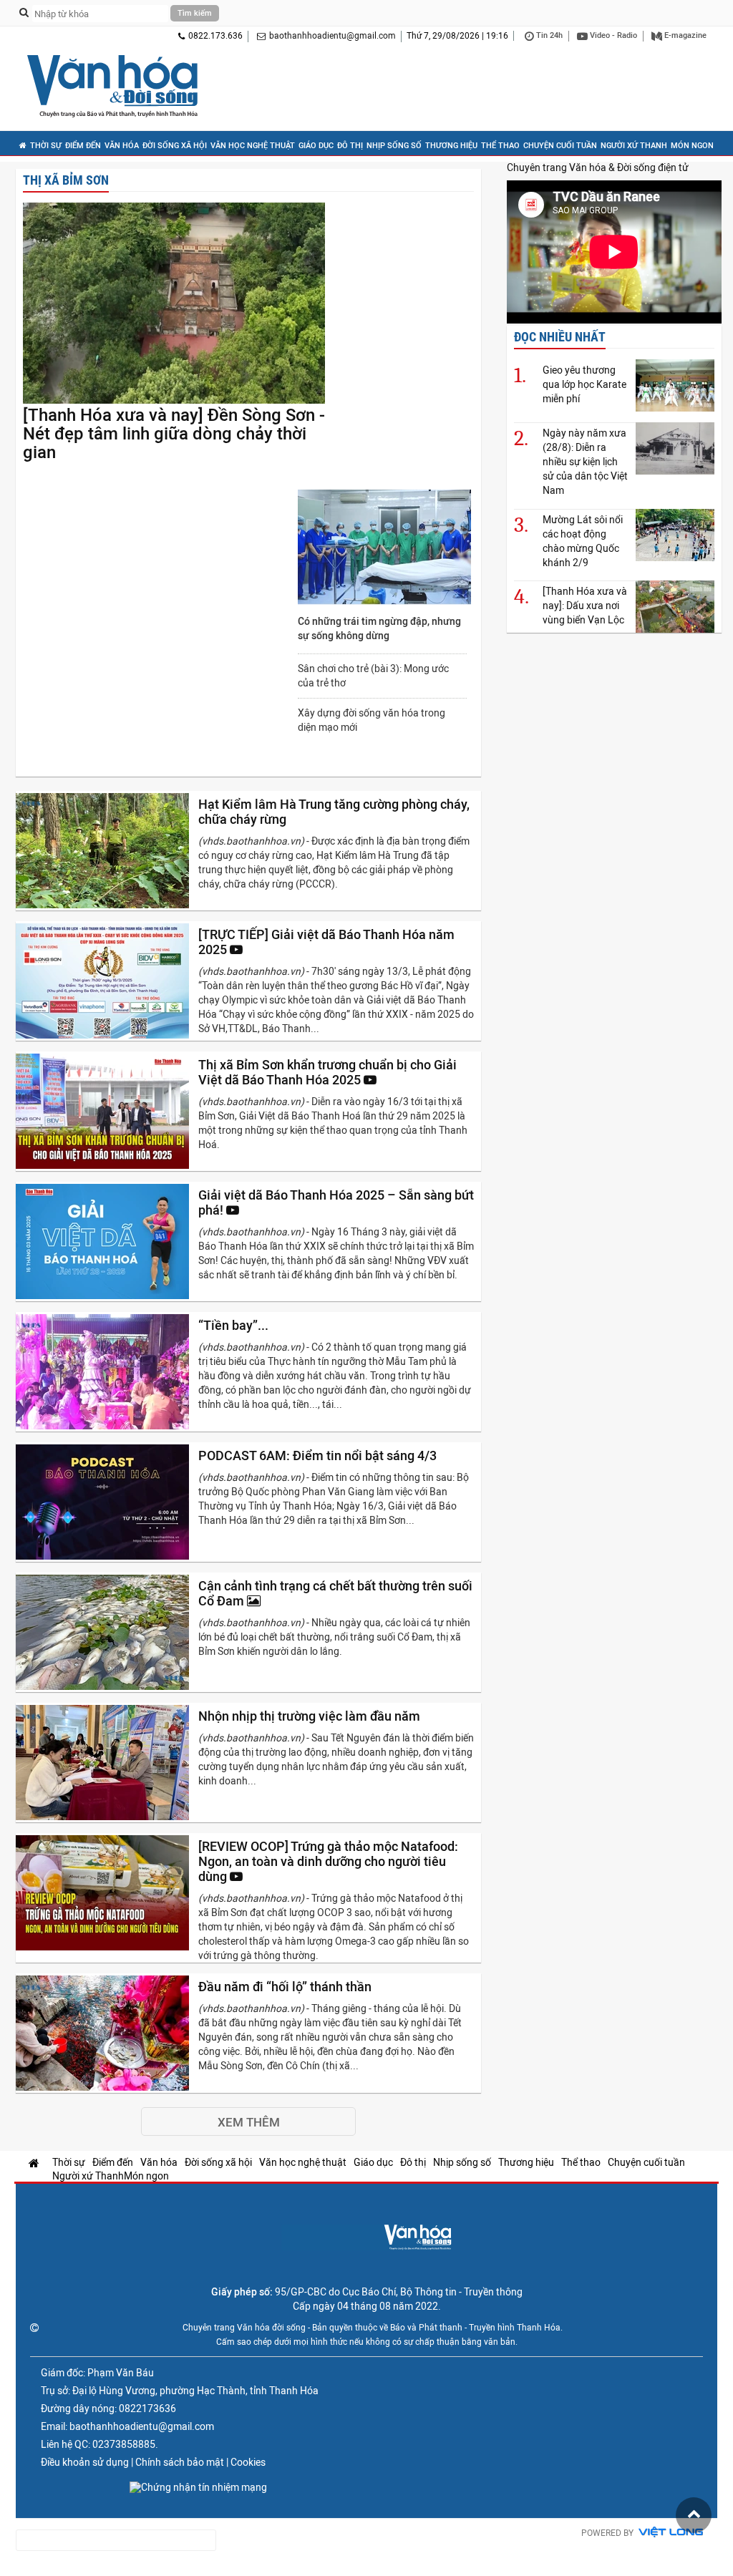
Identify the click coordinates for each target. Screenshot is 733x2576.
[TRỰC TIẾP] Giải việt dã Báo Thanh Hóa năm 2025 (326, 942)
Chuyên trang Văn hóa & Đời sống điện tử (598, 167)
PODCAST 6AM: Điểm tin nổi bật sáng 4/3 (319, 1455)
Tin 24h (548, 35)
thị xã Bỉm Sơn (66, 180)
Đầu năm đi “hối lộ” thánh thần (286, 1987)
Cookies (248, 2462)
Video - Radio (612, 35)
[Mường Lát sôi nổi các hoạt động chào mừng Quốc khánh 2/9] (675, 535)
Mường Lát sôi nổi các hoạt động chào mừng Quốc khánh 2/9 (583, 541)
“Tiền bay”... (235, 1325)
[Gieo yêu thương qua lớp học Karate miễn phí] (675, 385)
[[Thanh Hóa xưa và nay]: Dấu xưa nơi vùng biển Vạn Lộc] (675, 607)
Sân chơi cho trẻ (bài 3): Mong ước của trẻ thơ (373, 676)
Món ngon (692, 146)
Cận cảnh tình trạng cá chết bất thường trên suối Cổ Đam (335, 1593)
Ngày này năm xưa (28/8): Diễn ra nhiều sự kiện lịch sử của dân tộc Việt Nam (585, 462)
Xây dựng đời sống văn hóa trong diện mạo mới (372, 720)
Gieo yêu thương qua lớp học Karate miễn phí (584, 384)
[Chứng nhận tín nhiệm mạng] (198, 2487)
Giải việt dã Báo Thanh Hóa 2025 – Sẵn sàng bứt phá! (336, 1202)
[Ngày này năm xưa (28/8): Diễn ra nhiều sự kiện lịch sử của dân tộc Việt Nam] (675, 448)
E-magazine (684, 35)
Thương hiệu (451, 146)
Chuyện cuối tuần (560, 146)
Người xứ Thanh (634, 146)
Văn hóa (122, 146)
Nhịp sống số (394, 146)
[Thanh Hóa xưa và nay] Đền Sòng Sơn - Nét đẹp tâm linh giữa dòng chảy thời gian (174, 434)
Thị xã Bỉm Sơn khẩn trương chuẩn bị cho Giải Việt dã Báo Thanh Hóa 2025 (327, 1072)
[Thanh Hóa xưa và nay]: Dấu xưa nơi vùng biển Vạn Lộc (585, 606)
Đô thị (350, 146)
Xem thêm (249, 2122)
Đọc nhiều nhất (560, 337)
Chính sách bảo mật (180, 2462)
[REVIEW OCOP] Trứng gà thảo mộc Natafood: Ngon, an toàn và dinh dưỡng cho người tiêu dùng (328, 1861)
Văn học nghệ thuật (253, 146)
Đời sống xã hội (175, 146)
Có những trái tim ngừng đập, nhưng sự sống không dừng (379, 628)
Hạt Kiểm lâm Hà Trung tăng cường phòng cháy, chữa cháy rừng (334, 812)
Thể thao (500, 146)
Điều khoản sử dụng (85, 2462)
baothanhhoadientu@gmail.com (332, 36)
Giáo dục (316, 146)
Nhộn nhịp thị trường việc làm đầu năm (311, 1716)
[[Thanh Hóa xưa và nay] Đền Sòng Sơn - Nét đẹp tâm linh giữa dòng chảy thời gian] (174, 304)
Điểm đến (83, 146)
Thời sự (46, 146)
